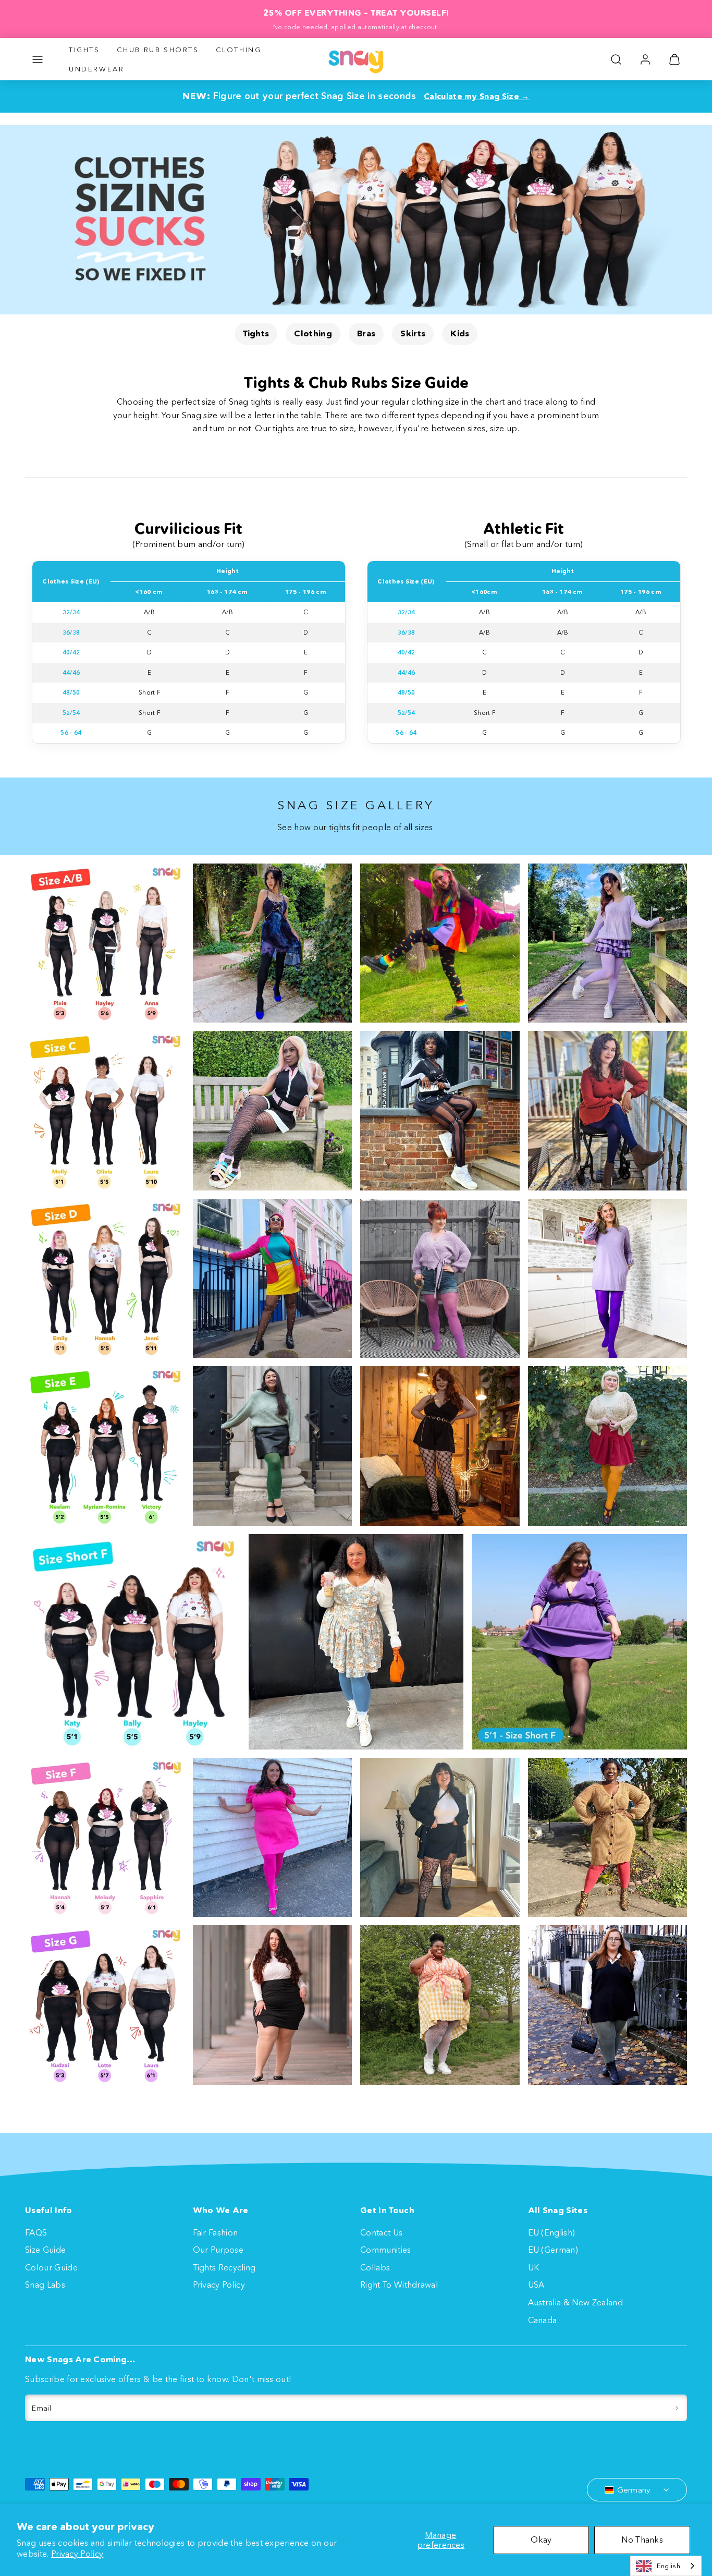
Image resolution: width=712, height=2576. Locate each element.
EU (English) (552, 2232)
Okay (541, 2539)
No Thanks (642, 2539)
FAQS (36, 2232)
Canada (543, 2320)
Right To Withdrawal (399, 2285)
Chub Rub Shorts (158, 50)
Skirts (413, 333)
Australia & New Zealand (575, 2302)
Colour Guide (51, 2267)
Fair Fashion (216, 2232)
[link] (645, 59)
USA (536, 2285)
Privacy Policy (77, 2554)
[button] (38, 59)
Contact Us (381, 2232)
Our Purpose (218, 2250)
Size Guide (45, 2250)
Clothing (239, 50)
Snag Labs (45, 2285)
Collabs (375, 2267)
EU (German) (553, 2250)
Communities (386, 2250)
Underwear (96, 69)
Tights (84, 50)
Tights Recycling (224, 2267)
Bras (366, 333)
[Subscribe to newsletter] (677, 2408)
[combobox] (666, 2566)
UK (534, 2267)
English (668, 2566)
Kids (460, 333)
